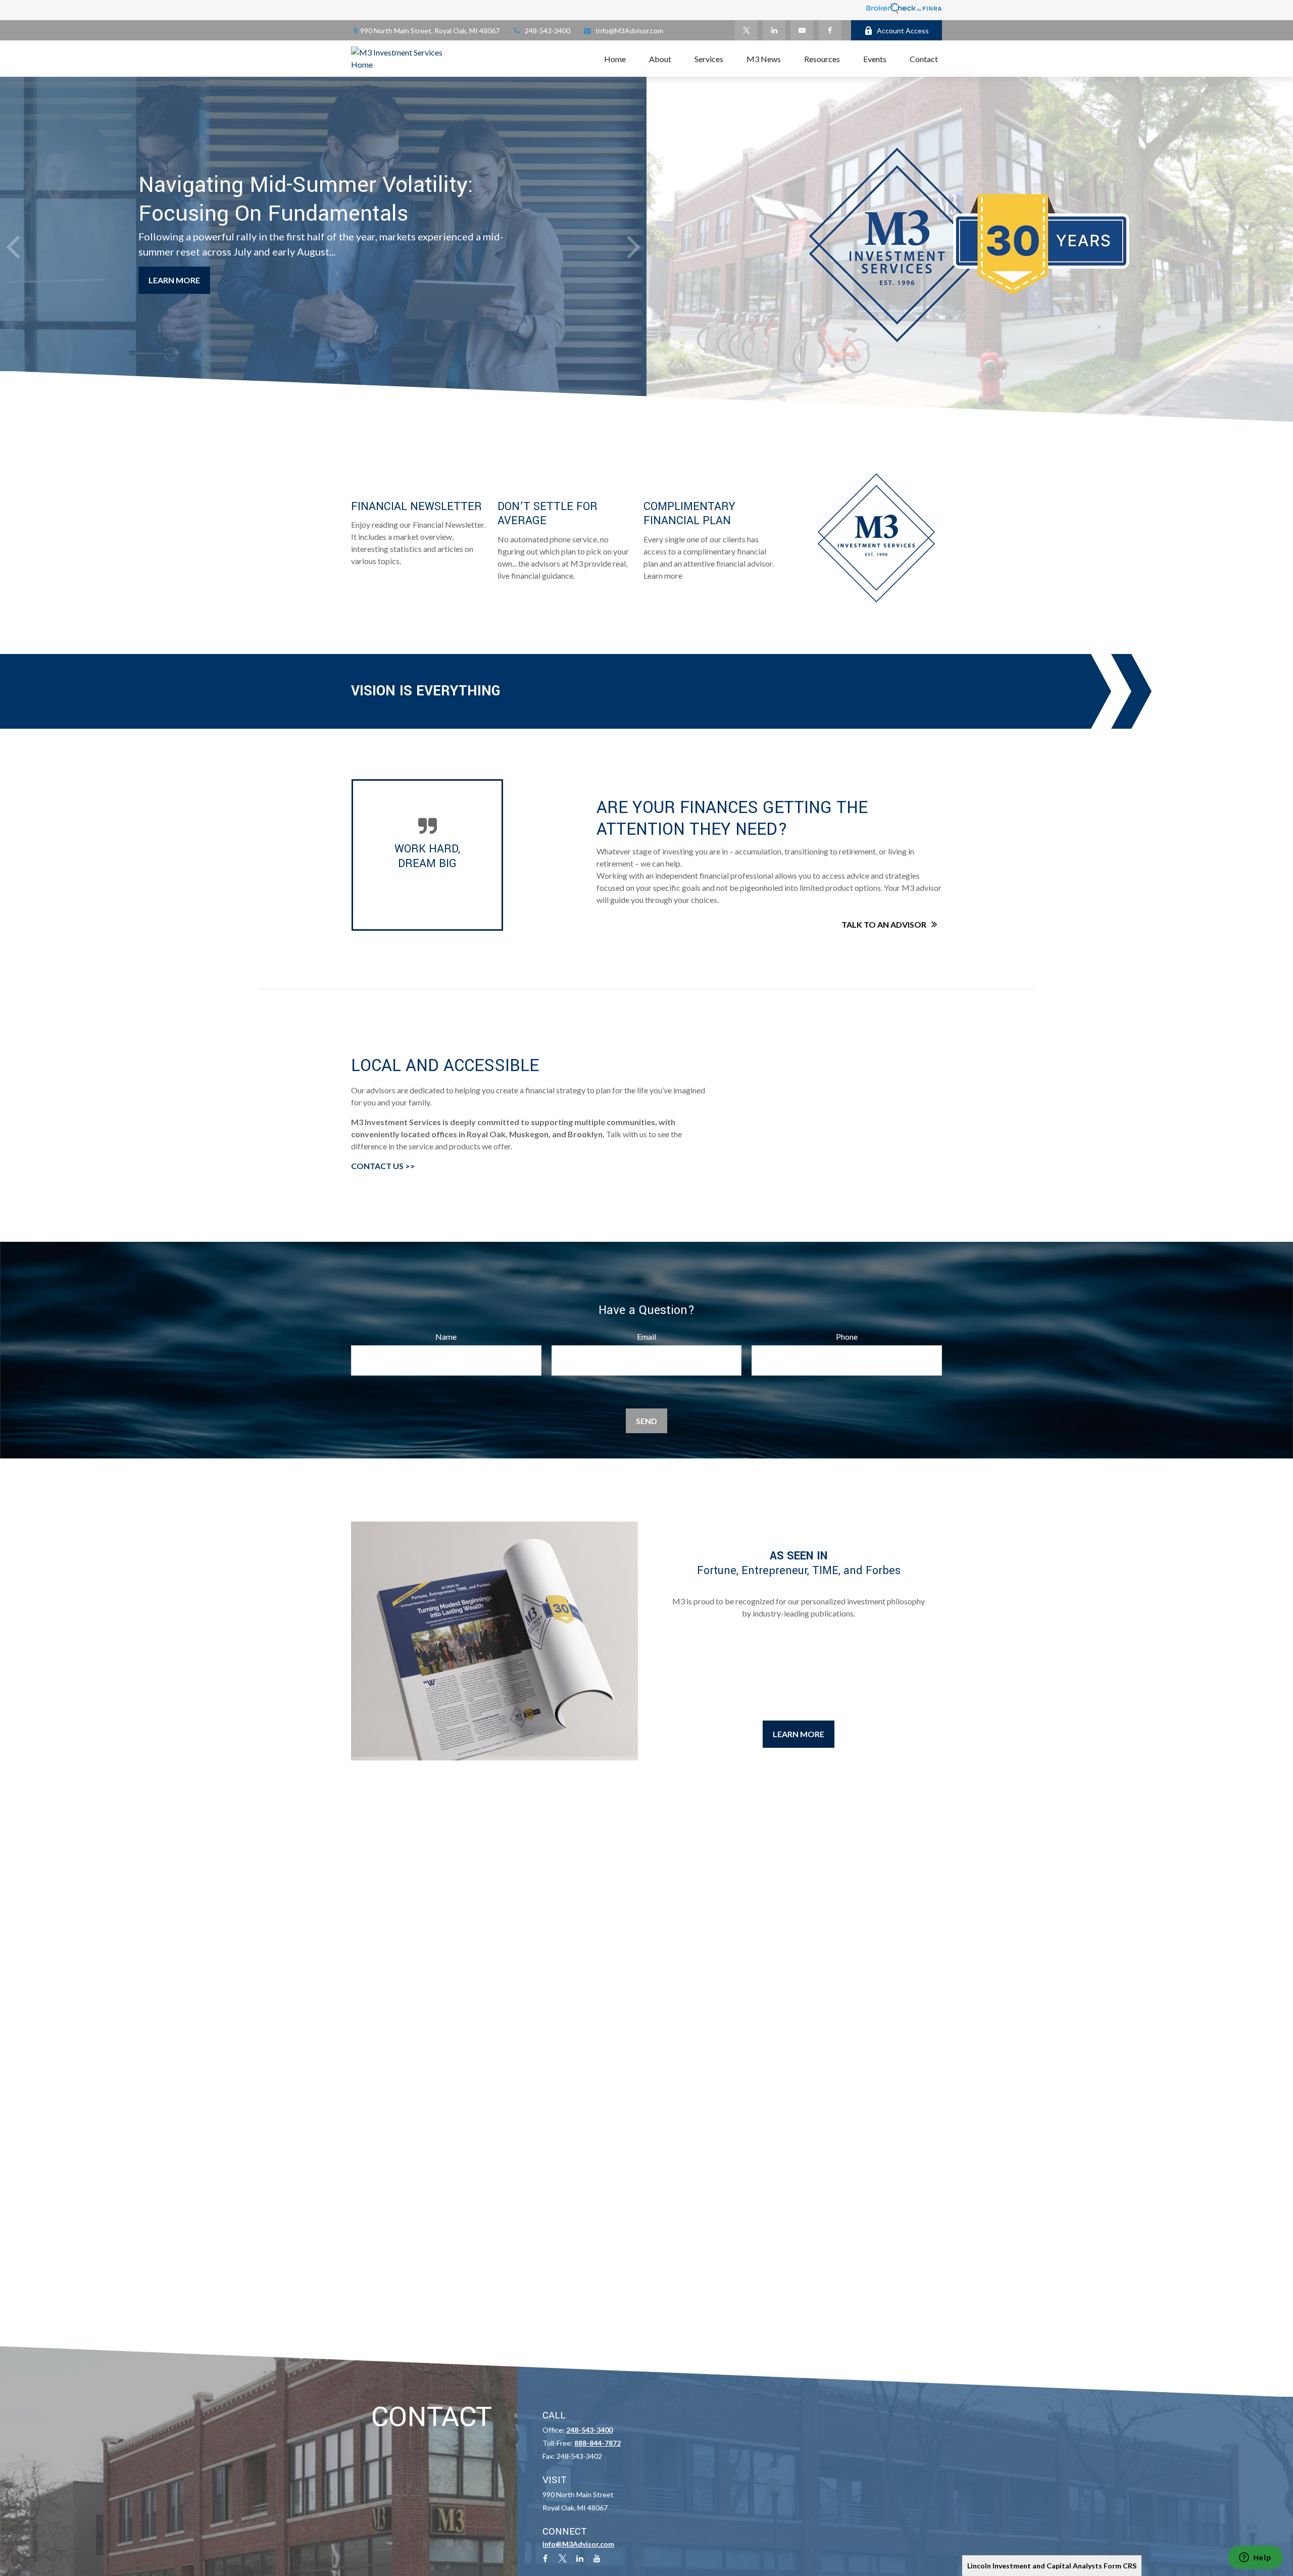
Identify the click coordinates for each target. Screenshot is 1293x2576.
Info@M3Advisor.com (629, 31)
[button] (615, 59)
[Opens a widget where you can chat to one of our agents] (1255, 2558)
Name (446, 1336)
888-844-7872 (598, 2443)
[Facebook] (830, 30)
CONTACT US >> (383, 1166)
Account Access (903, 31)
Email (646, 1336)
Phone (847, 1336)
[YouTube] (802, 30)
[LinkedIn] (774, 30)
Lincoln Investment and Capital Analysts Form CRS (1052, 2566)
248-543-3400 (548, 31)
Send (646, 1421)
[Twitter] (746, 30)
